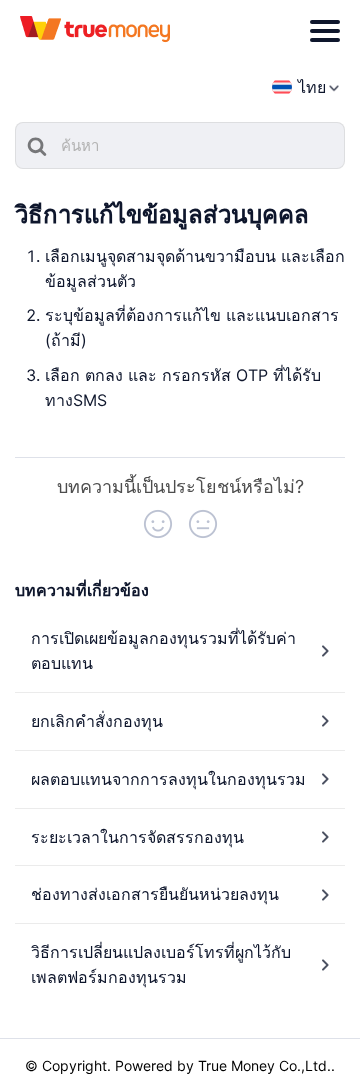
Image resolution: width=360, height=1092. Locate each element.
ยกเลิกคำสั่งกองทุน (97, 721)
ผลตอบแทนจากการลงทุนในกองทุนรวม (168, 779)
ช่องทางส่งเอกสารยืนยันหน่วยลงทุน (155, 894)
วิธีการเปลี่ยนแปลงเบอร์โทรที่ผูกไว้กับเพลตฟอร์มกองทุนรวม (161, 964)
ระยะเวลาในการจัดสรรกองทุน (137, 837)
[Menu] (325, 31)
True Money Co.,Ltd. (264, 1065)
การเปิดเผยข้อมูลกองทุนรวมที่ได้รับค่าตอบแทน (163, 650)
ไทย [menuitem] (312, 87)
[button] (158, 524)
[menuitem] (299, 87)
